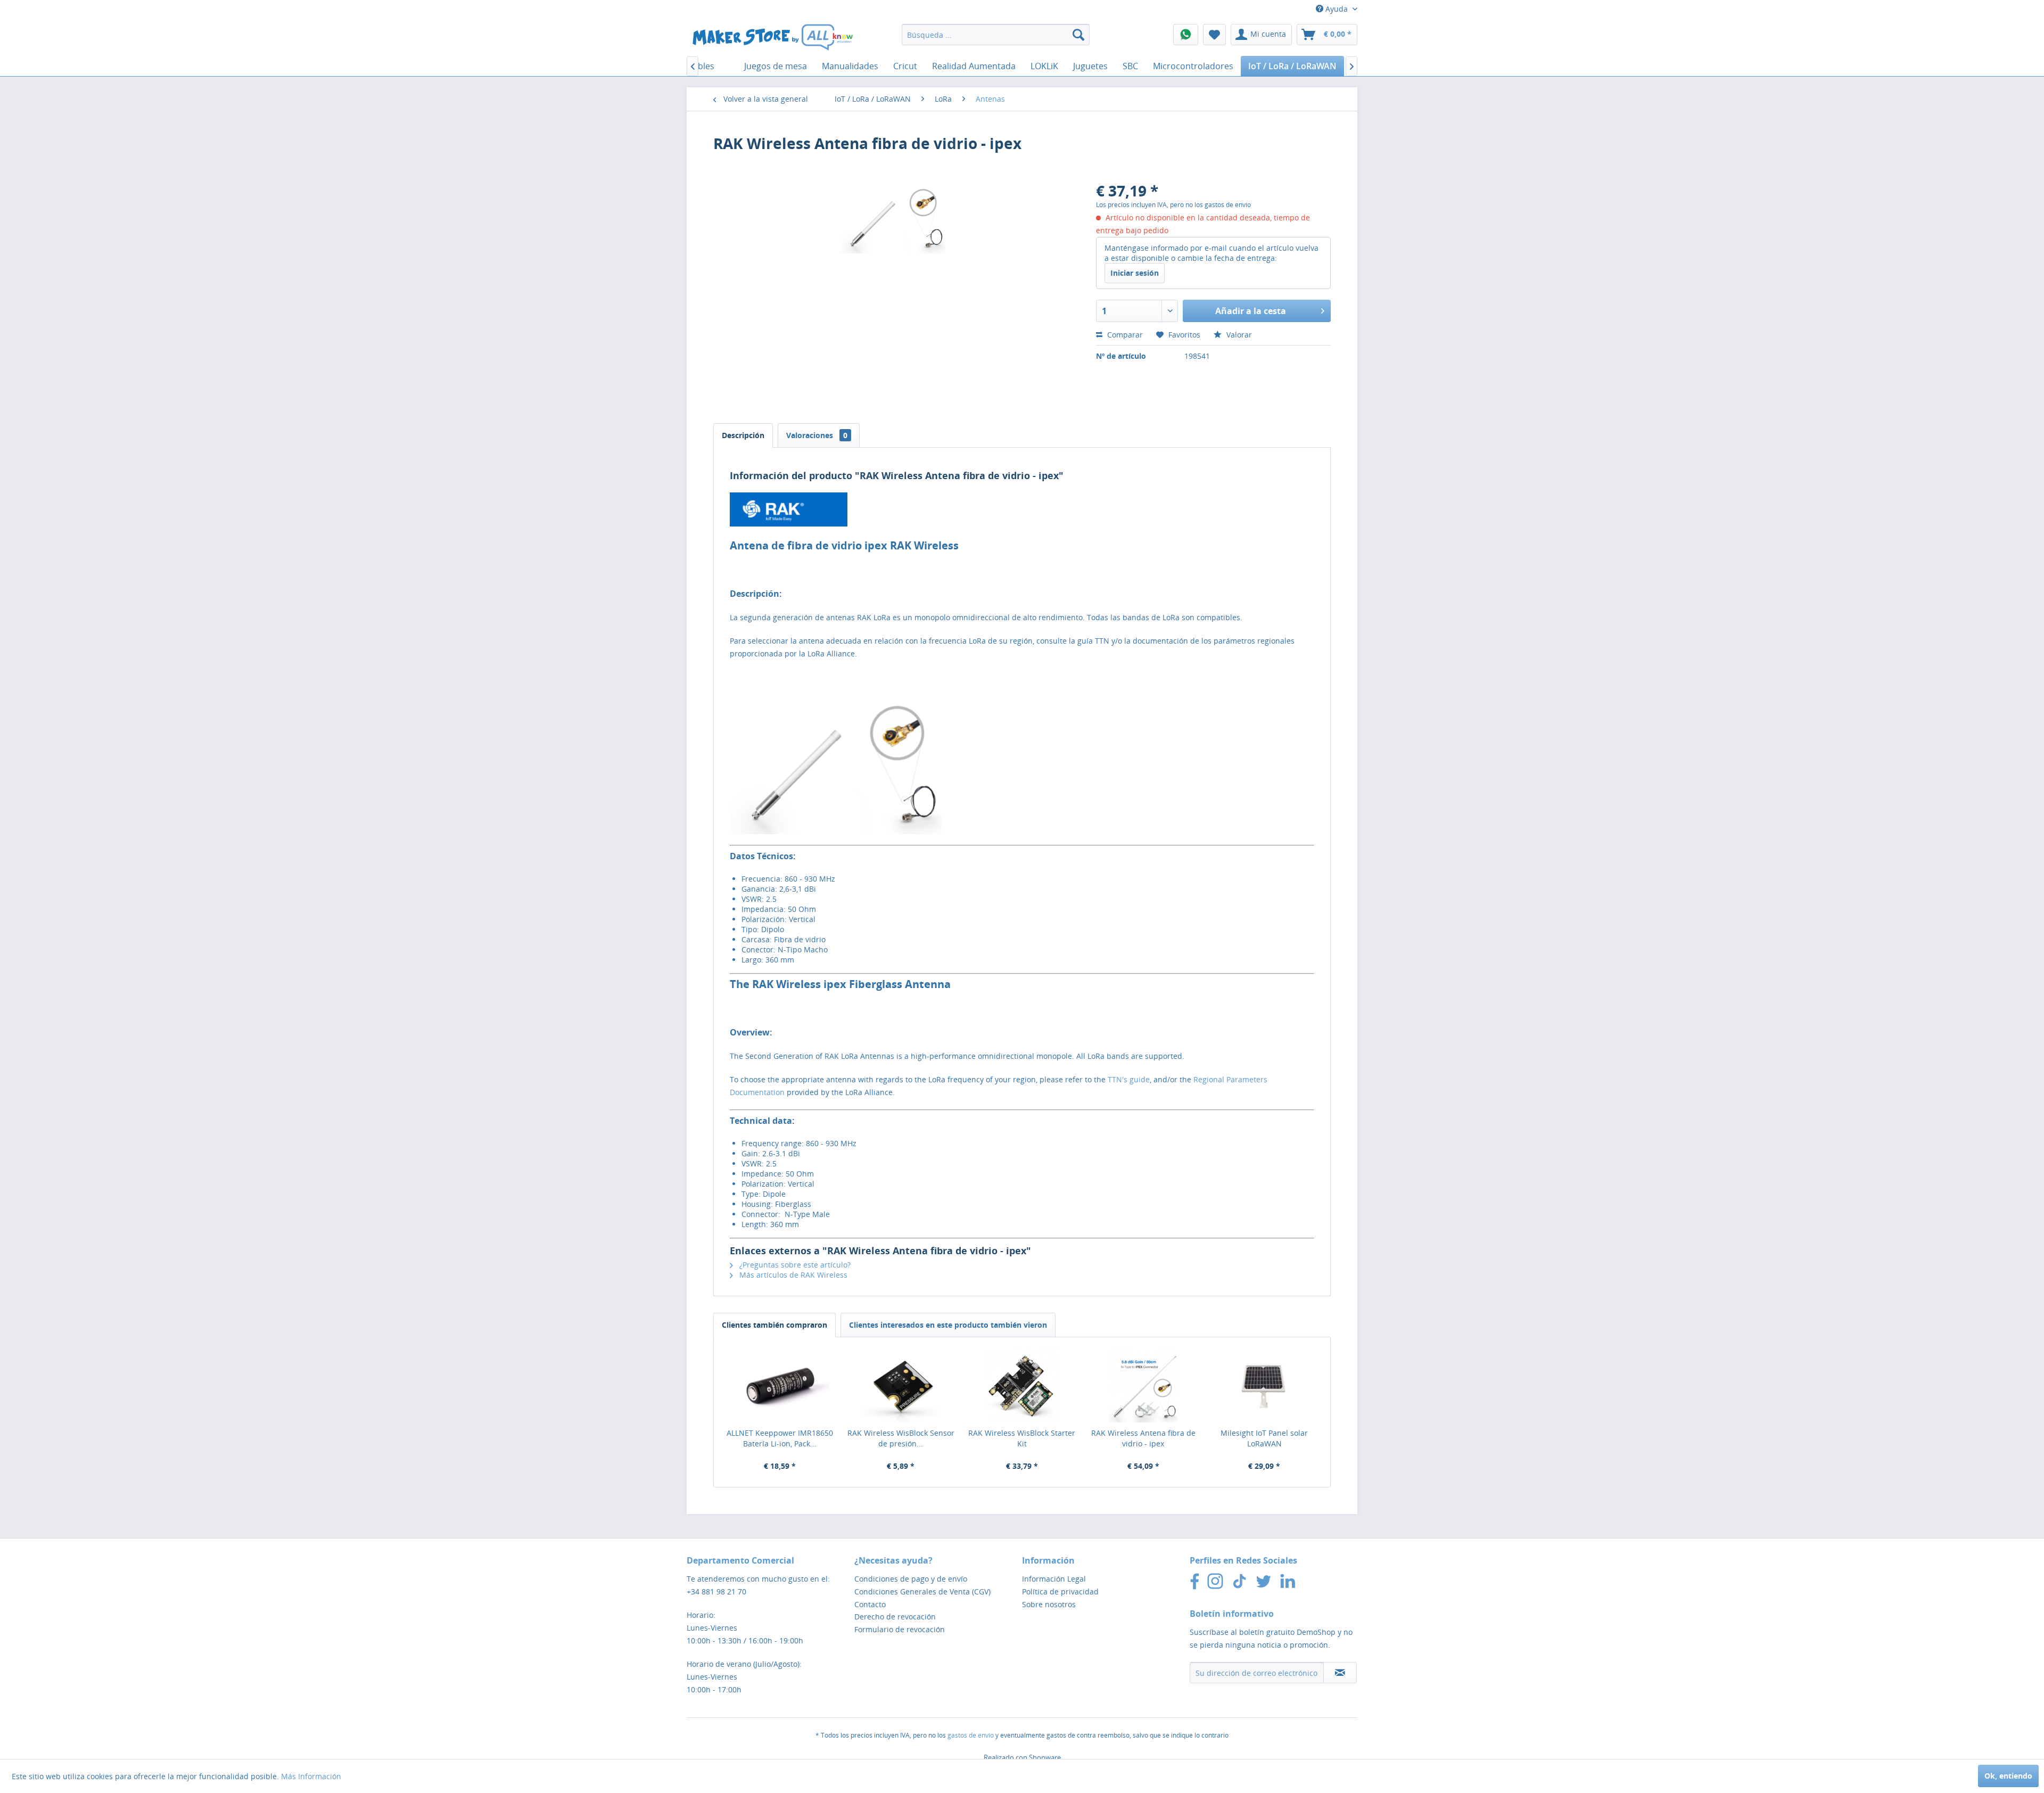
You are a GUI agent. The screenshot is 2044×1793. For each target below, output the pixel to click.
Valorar (1238, 335)
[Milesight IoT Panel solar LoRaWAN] (1264, 1385)
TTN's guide (1129, 1079)
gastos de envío (971, 1735)
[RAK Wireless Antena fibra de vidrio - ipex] (1143, 1385)
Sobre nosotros (1049, 1604)
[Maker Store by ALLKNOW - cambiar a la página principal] (772, 37)
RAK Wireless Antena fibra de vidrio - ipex (1143, 1438)
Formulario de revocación (900, 1629)
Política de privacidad (1060, 1592)
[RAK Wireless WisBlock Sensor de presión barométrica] (901, 1385)
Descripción (743, 435)
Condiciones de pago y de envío (911, 1579)
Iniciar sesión (1135, 273)
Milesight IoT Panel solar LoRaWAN (1264, 1438)
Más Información (311, 1776)
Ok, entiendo (2008, 1776)
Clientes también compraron (774, 1325)
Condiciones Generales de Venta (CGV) (922, 1592)
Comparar (1124, 335)
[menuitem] (996, 35)
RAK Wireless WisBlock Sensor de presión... (901, 1438)
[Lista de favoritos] (1214, 35)
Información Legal (1054, 1579)
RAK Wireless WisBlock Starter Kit (1022, 1438)
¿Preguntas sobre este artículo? (794, 1265)
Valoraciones (817, 435)
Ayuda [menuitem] (1337, 9)
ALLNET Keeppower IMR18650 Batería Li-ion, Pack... (780, 1438)
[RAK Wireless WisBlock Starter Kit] (1022, 1385)
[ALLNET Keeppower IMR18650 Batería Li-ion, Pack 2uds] (780, 1385)
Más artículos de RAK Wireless (792, 1275)
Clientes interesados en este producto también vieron (948, 1325)
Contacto (870, 1604)
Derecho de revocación (895, 1617)
